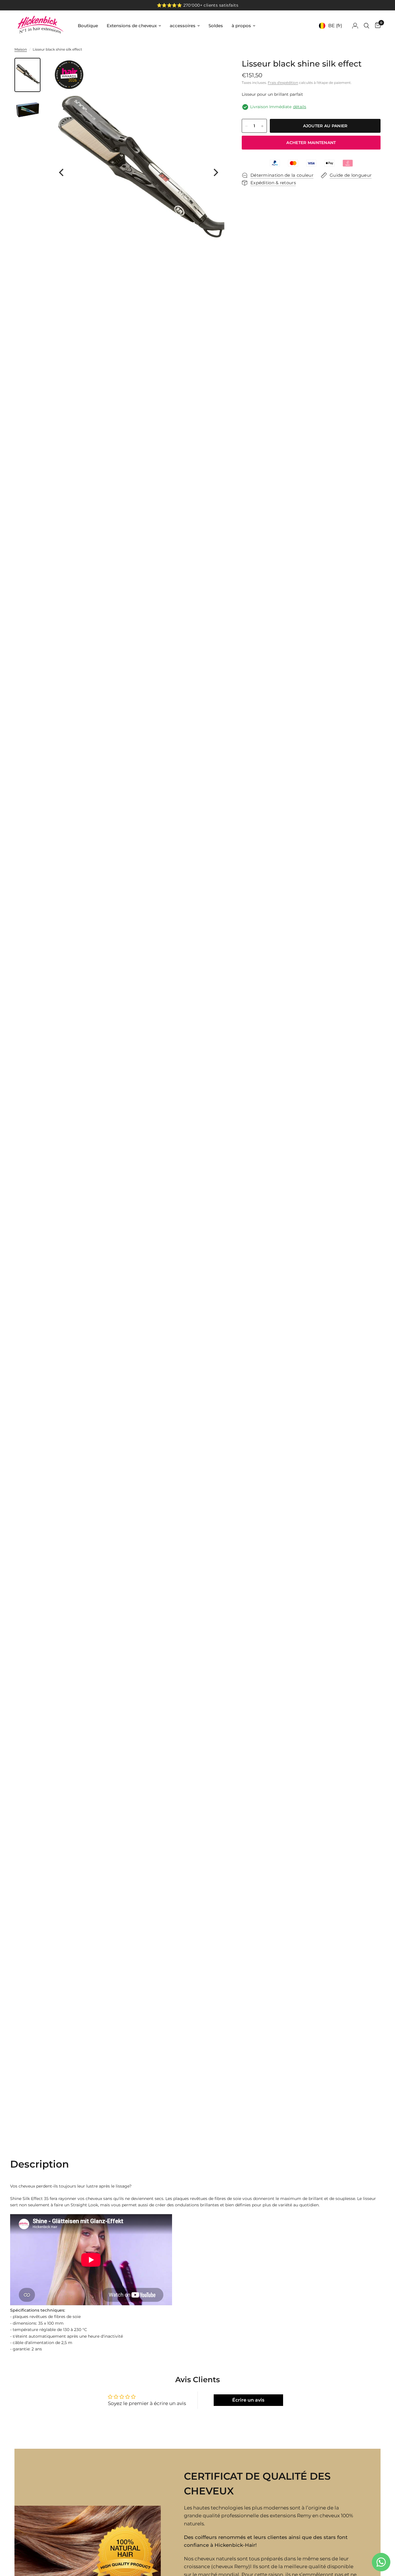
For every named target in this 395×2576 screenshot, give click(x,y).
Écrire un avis (248, 2400)
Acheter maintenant (311, 143)
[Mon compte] (355, 26)
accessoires (183, 26)
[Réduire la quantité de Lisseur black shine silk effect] (246, 126)
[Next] (215, 172)
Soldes (216, 26)
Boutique (88, 26)
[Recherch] (367, 26)
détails (300, 107)
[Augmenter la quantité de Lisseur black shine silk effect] (262, 126)
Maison (21, 49)
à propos (241, 26)
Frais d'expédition (283, 83)
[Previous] (62, 172)
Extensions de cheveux (132, 26)
